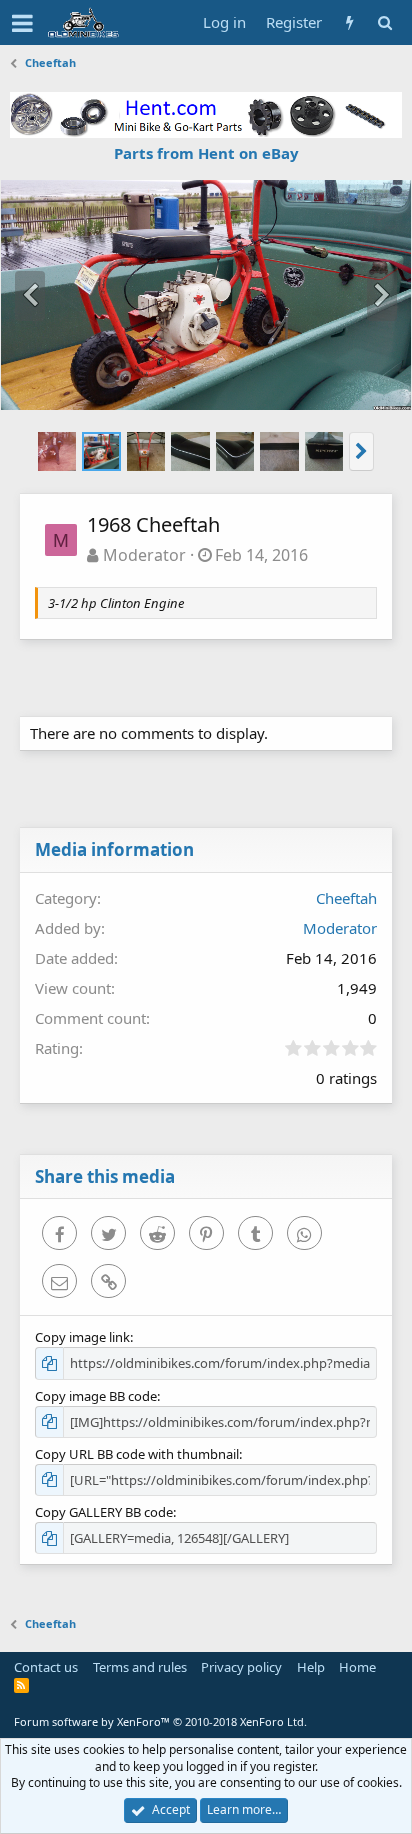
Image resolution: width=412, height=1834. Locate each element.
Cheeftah (346, 898)
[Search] (384, 22)
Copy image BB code (96, 1396)
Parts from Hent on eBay (206, 153)
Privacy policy (241, 1667)
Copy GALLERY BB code (104, 1512)
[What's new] (349, 22)
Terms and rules (140, 1667)
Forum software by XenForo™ (160, 1721)
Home (357, 1667)
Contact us (46, 1667)
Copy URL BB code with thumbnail (137, 1454)
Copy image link (82, 1337)
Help (311, 1667)
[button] (22, 23)
